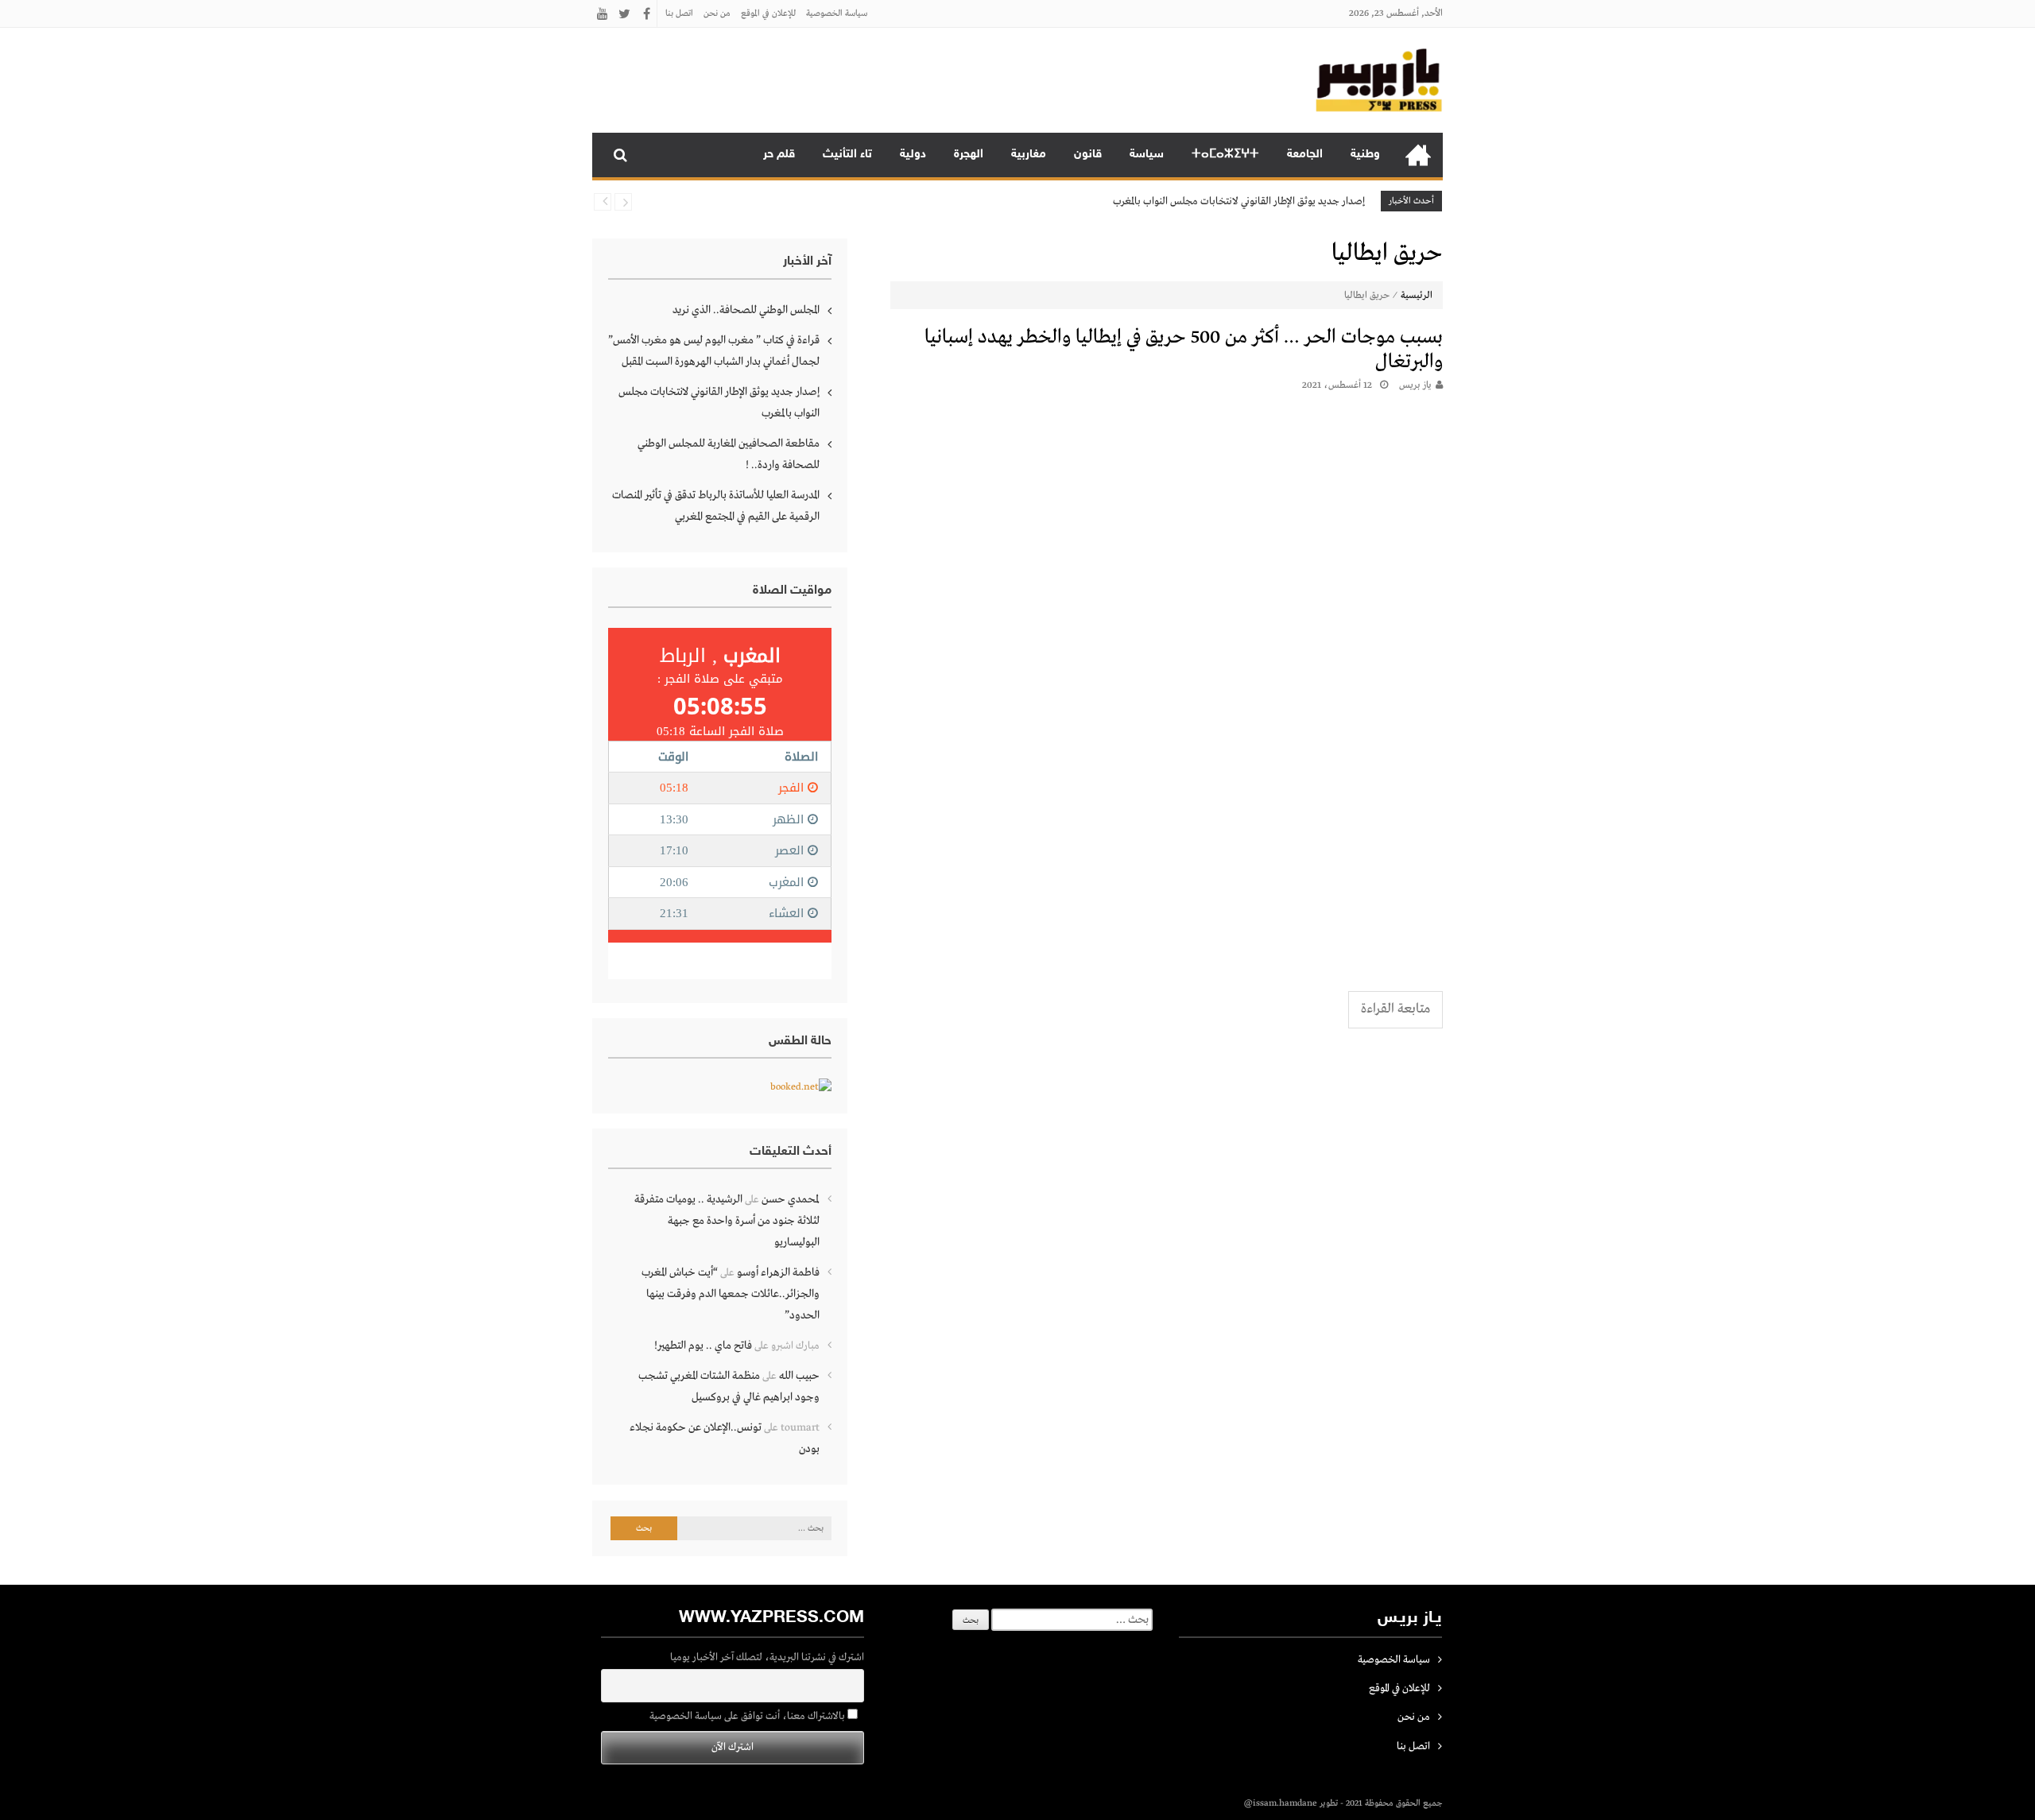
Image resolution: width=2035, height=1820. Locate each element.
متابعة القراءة (1395, 1009)
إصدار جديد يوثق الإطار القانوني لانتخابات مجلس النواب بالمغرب (1239, 201)
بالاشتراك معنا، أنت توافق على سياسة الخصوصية (748, 1716)
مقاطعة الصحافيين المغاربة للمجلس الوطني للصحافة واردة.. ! (729, 454)
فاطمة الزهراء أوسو (778, 1272)
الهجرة (969, 155)
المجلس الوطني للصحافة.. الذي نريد (746, 310)
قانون (1088, 155)
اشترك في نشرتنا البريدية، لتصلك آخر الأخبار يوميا (767, 1657)
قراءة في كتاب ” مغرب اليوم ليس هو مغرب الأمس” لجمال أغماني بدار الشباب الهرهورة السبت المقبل (714, 351)
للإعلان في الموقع (768, 14)
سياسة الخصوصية (837, 14)
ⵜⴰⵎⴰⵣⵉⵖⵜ (1225, 155)
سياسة (1147, 155)
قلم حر (779, 155)
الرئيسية (1418, 155)
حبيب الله (799, 1376)
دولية (913, 155)
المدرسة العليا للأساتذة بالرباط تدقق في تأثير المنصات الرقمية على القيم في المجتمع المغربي (716, 506)
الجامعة (1305, 155)
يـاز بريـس (1415, 385)
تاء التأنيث (847, 155)
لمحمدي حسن (791, 1199)
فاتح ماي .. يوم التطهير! (703, 1346)
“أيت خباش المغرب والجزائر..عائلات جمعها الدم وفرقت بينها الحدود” (731, 1294)
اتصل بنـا (679, 14)
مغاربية (1029, 155)
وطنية (1365, 155)
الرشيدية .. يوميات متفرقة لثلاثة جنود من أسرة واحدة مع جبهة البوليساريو (727, 1221)
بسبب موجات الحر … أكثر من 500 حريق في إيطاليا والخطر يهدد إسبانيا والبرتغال (1184, 350)
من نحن (717, 14)
